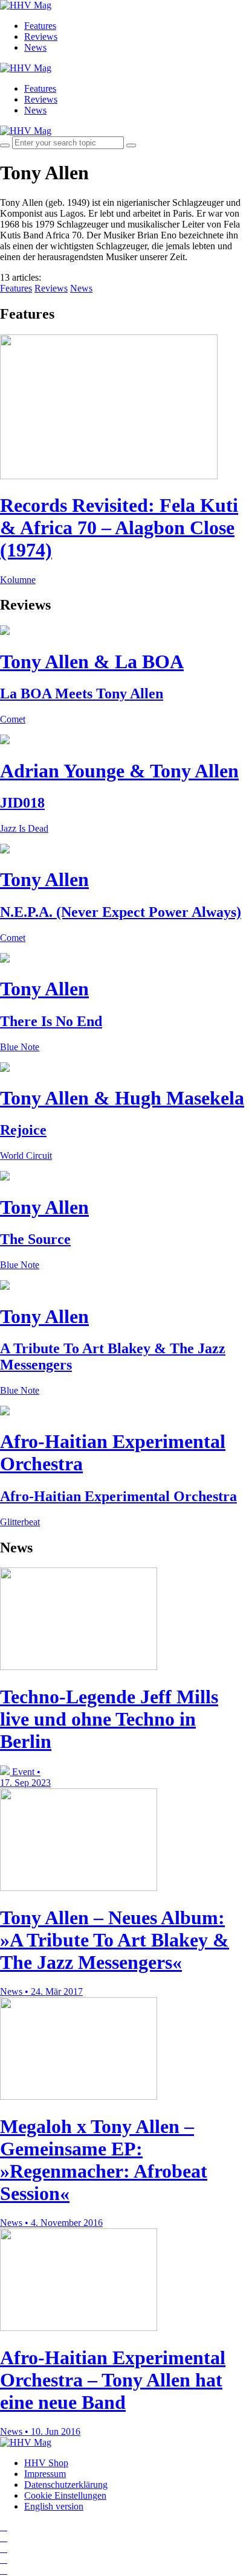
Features (40, 26)
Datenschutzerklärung (66, 2485)
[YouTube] (4, 2549)
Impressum (45, 2474)
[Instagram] (4, 2527)
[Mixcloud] (4, 2559)
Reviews (41, 37)
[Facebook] (4, 2538)
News (35, 47)
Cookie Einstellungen (65, 2495)
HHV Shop (46, 2463)
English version (54, 2506)
